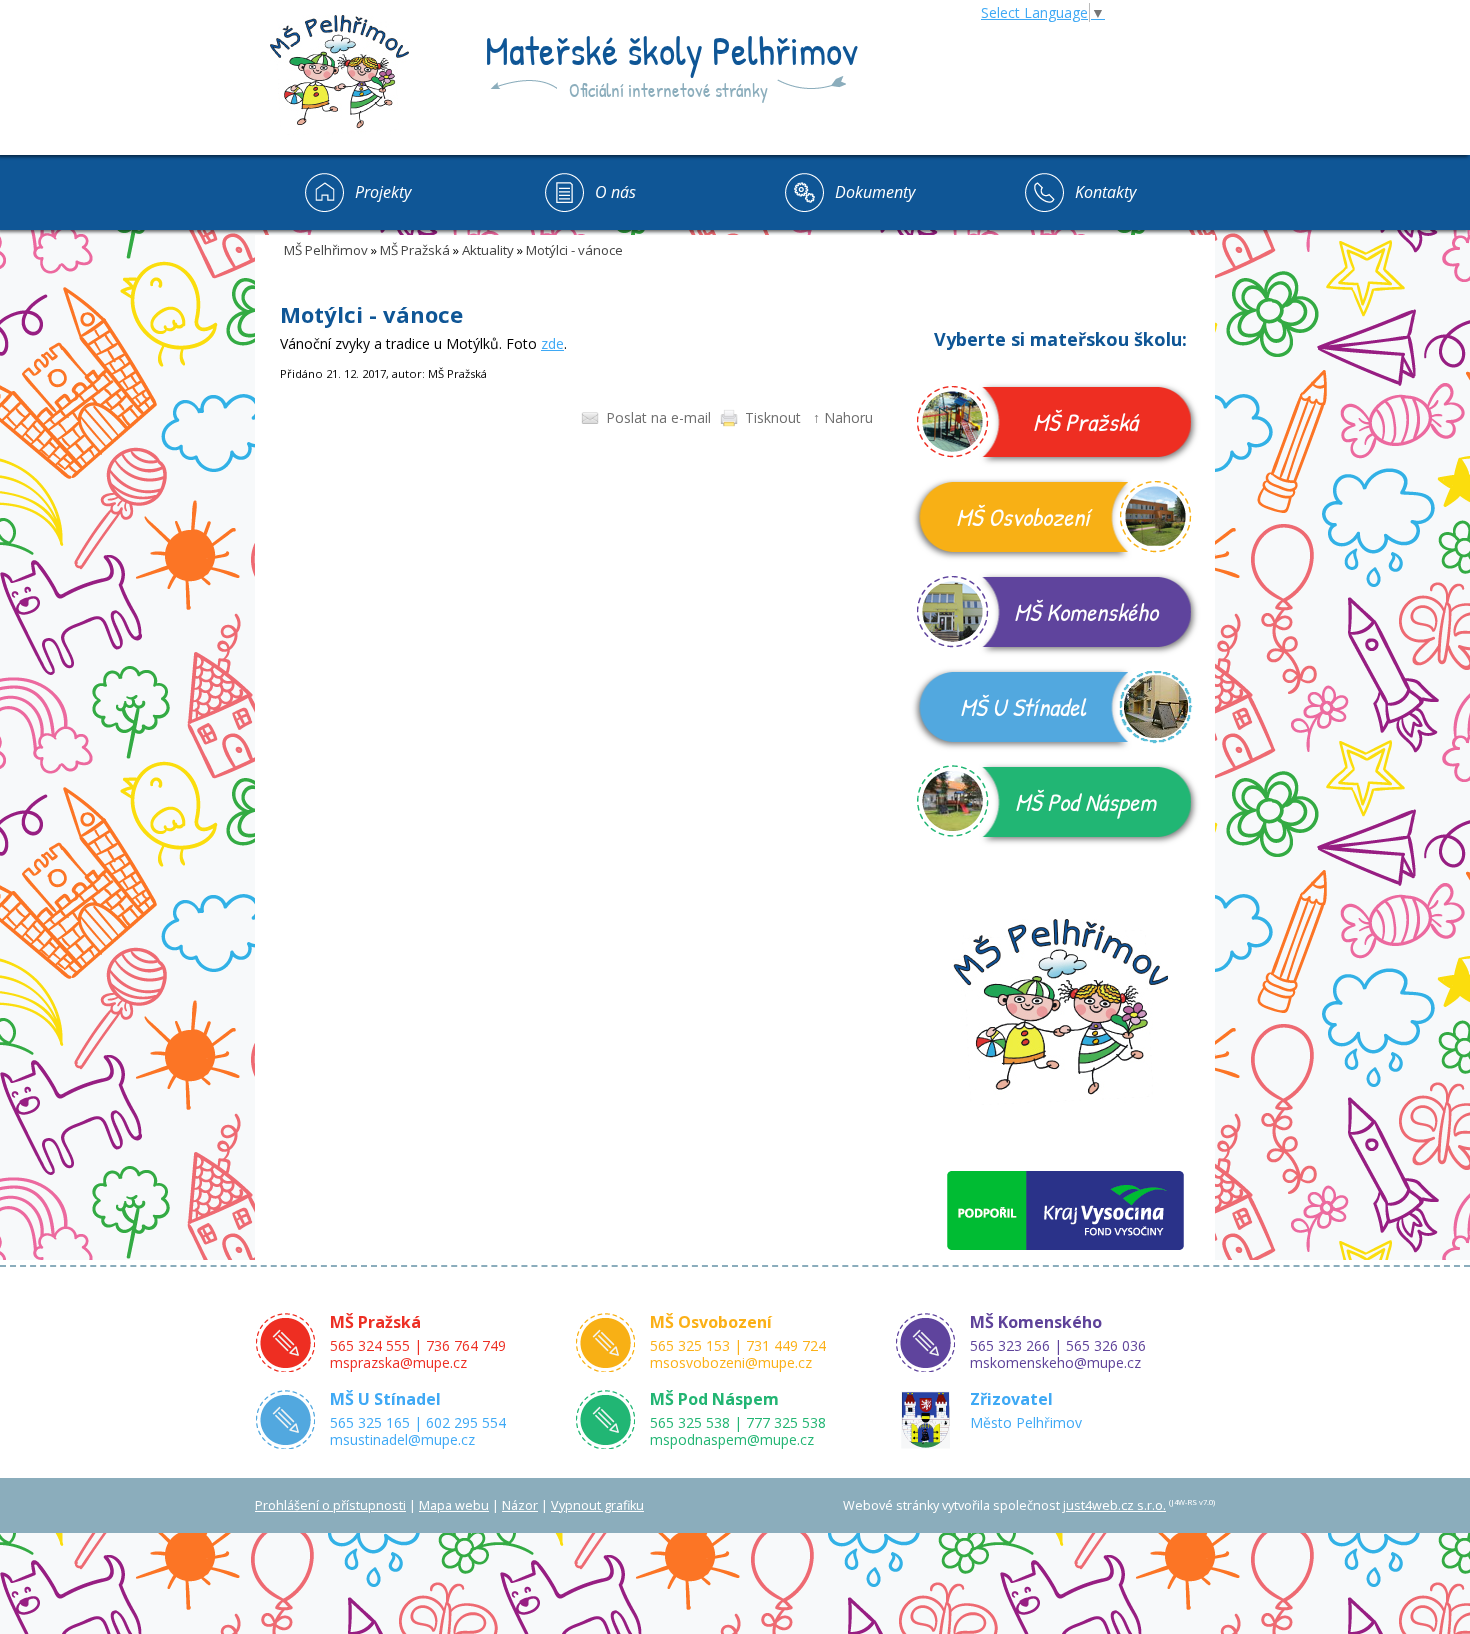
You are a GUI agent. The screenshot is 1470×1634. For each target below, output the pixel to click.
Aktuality (488, 250)
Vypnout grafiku (597, 1505)
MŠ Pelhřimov (326, 250)
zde (552, 343)
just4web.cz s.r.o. (1114, 1505)
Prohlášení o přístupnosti (330, 1505)
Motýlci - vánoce (574, 250)
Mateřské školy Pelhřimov (671, 50)
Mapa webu (454, 1505)
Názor (520, 1505)
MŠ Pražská (415, 250)
